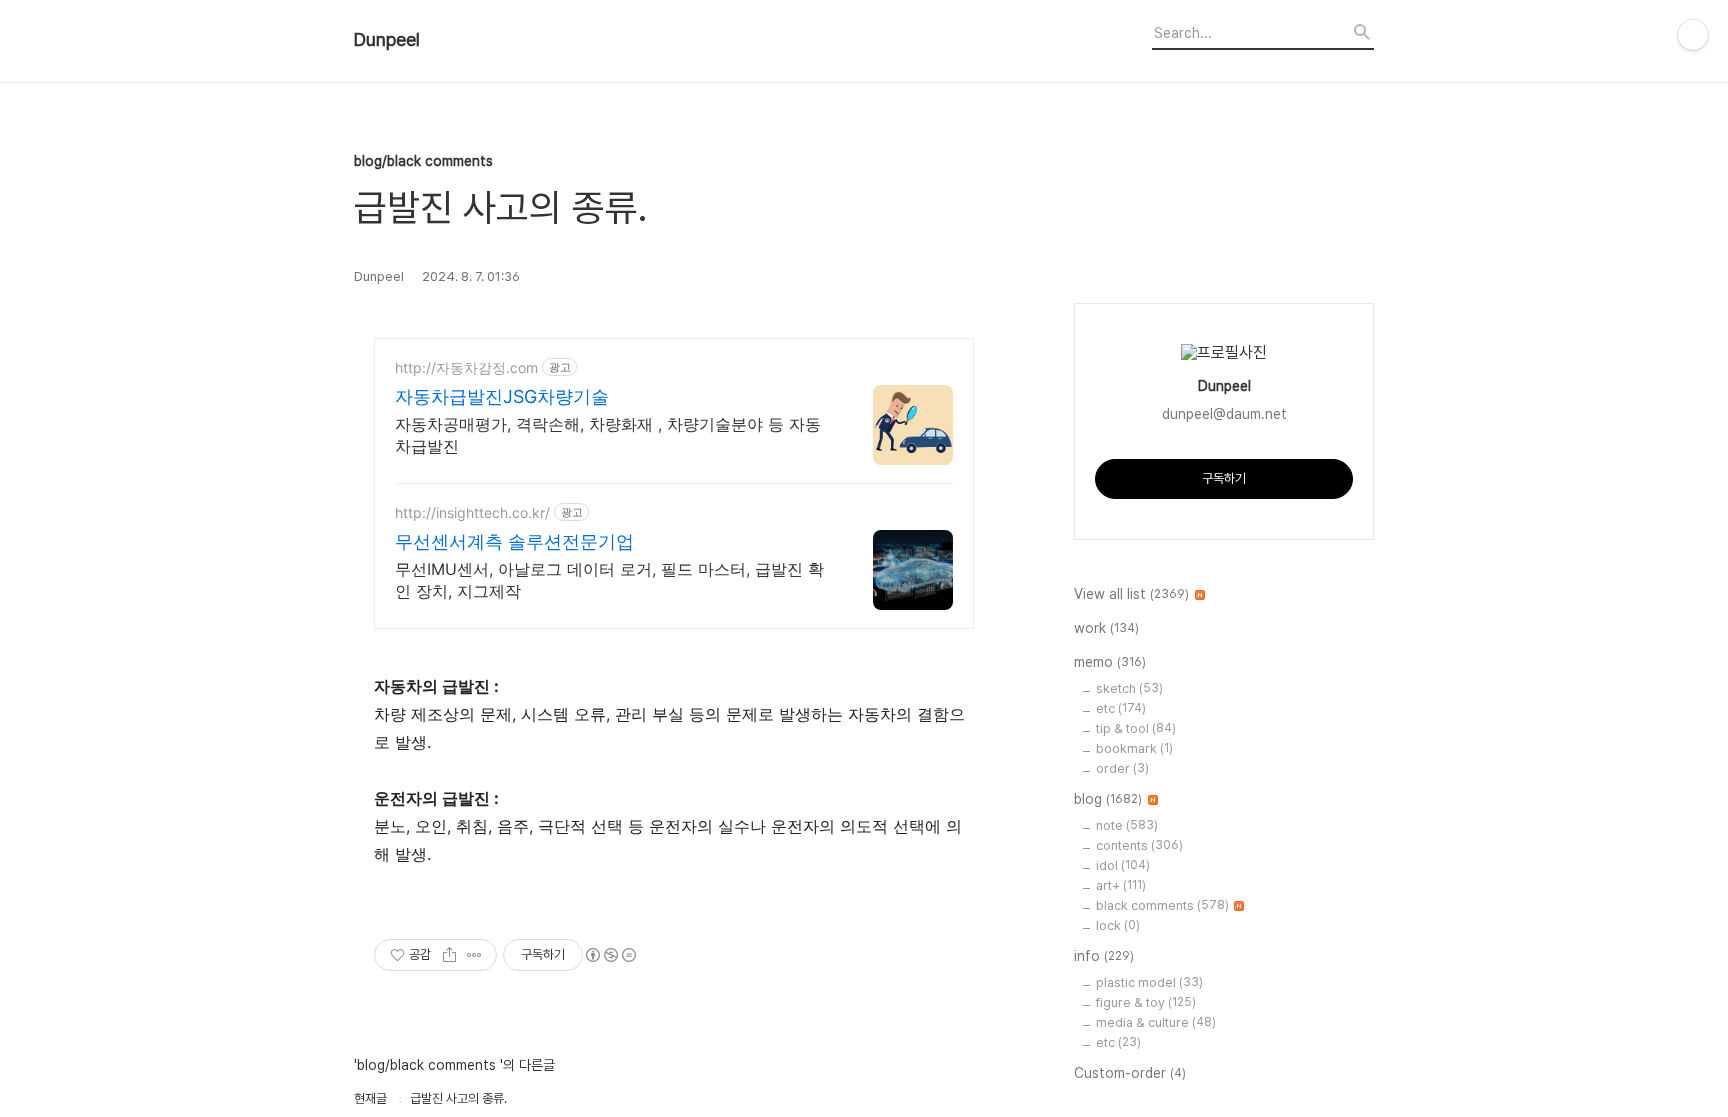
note (1127, 825)
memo (1110, 662)
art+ (1121, 885)
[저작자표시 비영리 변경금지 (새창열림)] (610, 955)
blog (1108, 799)
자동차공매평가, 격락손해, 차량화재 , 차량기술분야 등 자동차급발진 (608, 435)
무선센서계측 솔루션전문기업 (514, 541)
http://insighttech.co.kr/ (472, 512)
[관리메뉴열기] (1693, 35)
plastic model (1149, 982)
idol (1123, 865)
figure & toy (1146, 1002)
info (1104, 956)
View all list (1131, 594)
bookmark (1134, 748)
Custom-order (1130, 1073)
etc (1121, 708)
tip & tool (1136, 728)
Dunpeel (387, 40)
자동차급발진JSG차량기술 (502, 396)
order (1122, 768)
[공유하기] (449, 955)
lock (1118, 925)
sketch (1129, 688)
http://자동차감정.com (466, 367)
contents (1139, 845)
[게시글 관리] (474, 955)
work (1106, 628)
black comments (1162, 905)
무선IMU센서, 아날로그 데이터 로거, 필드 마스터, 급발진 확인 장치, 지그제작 (609, 580)
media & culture (1156, 1022)
